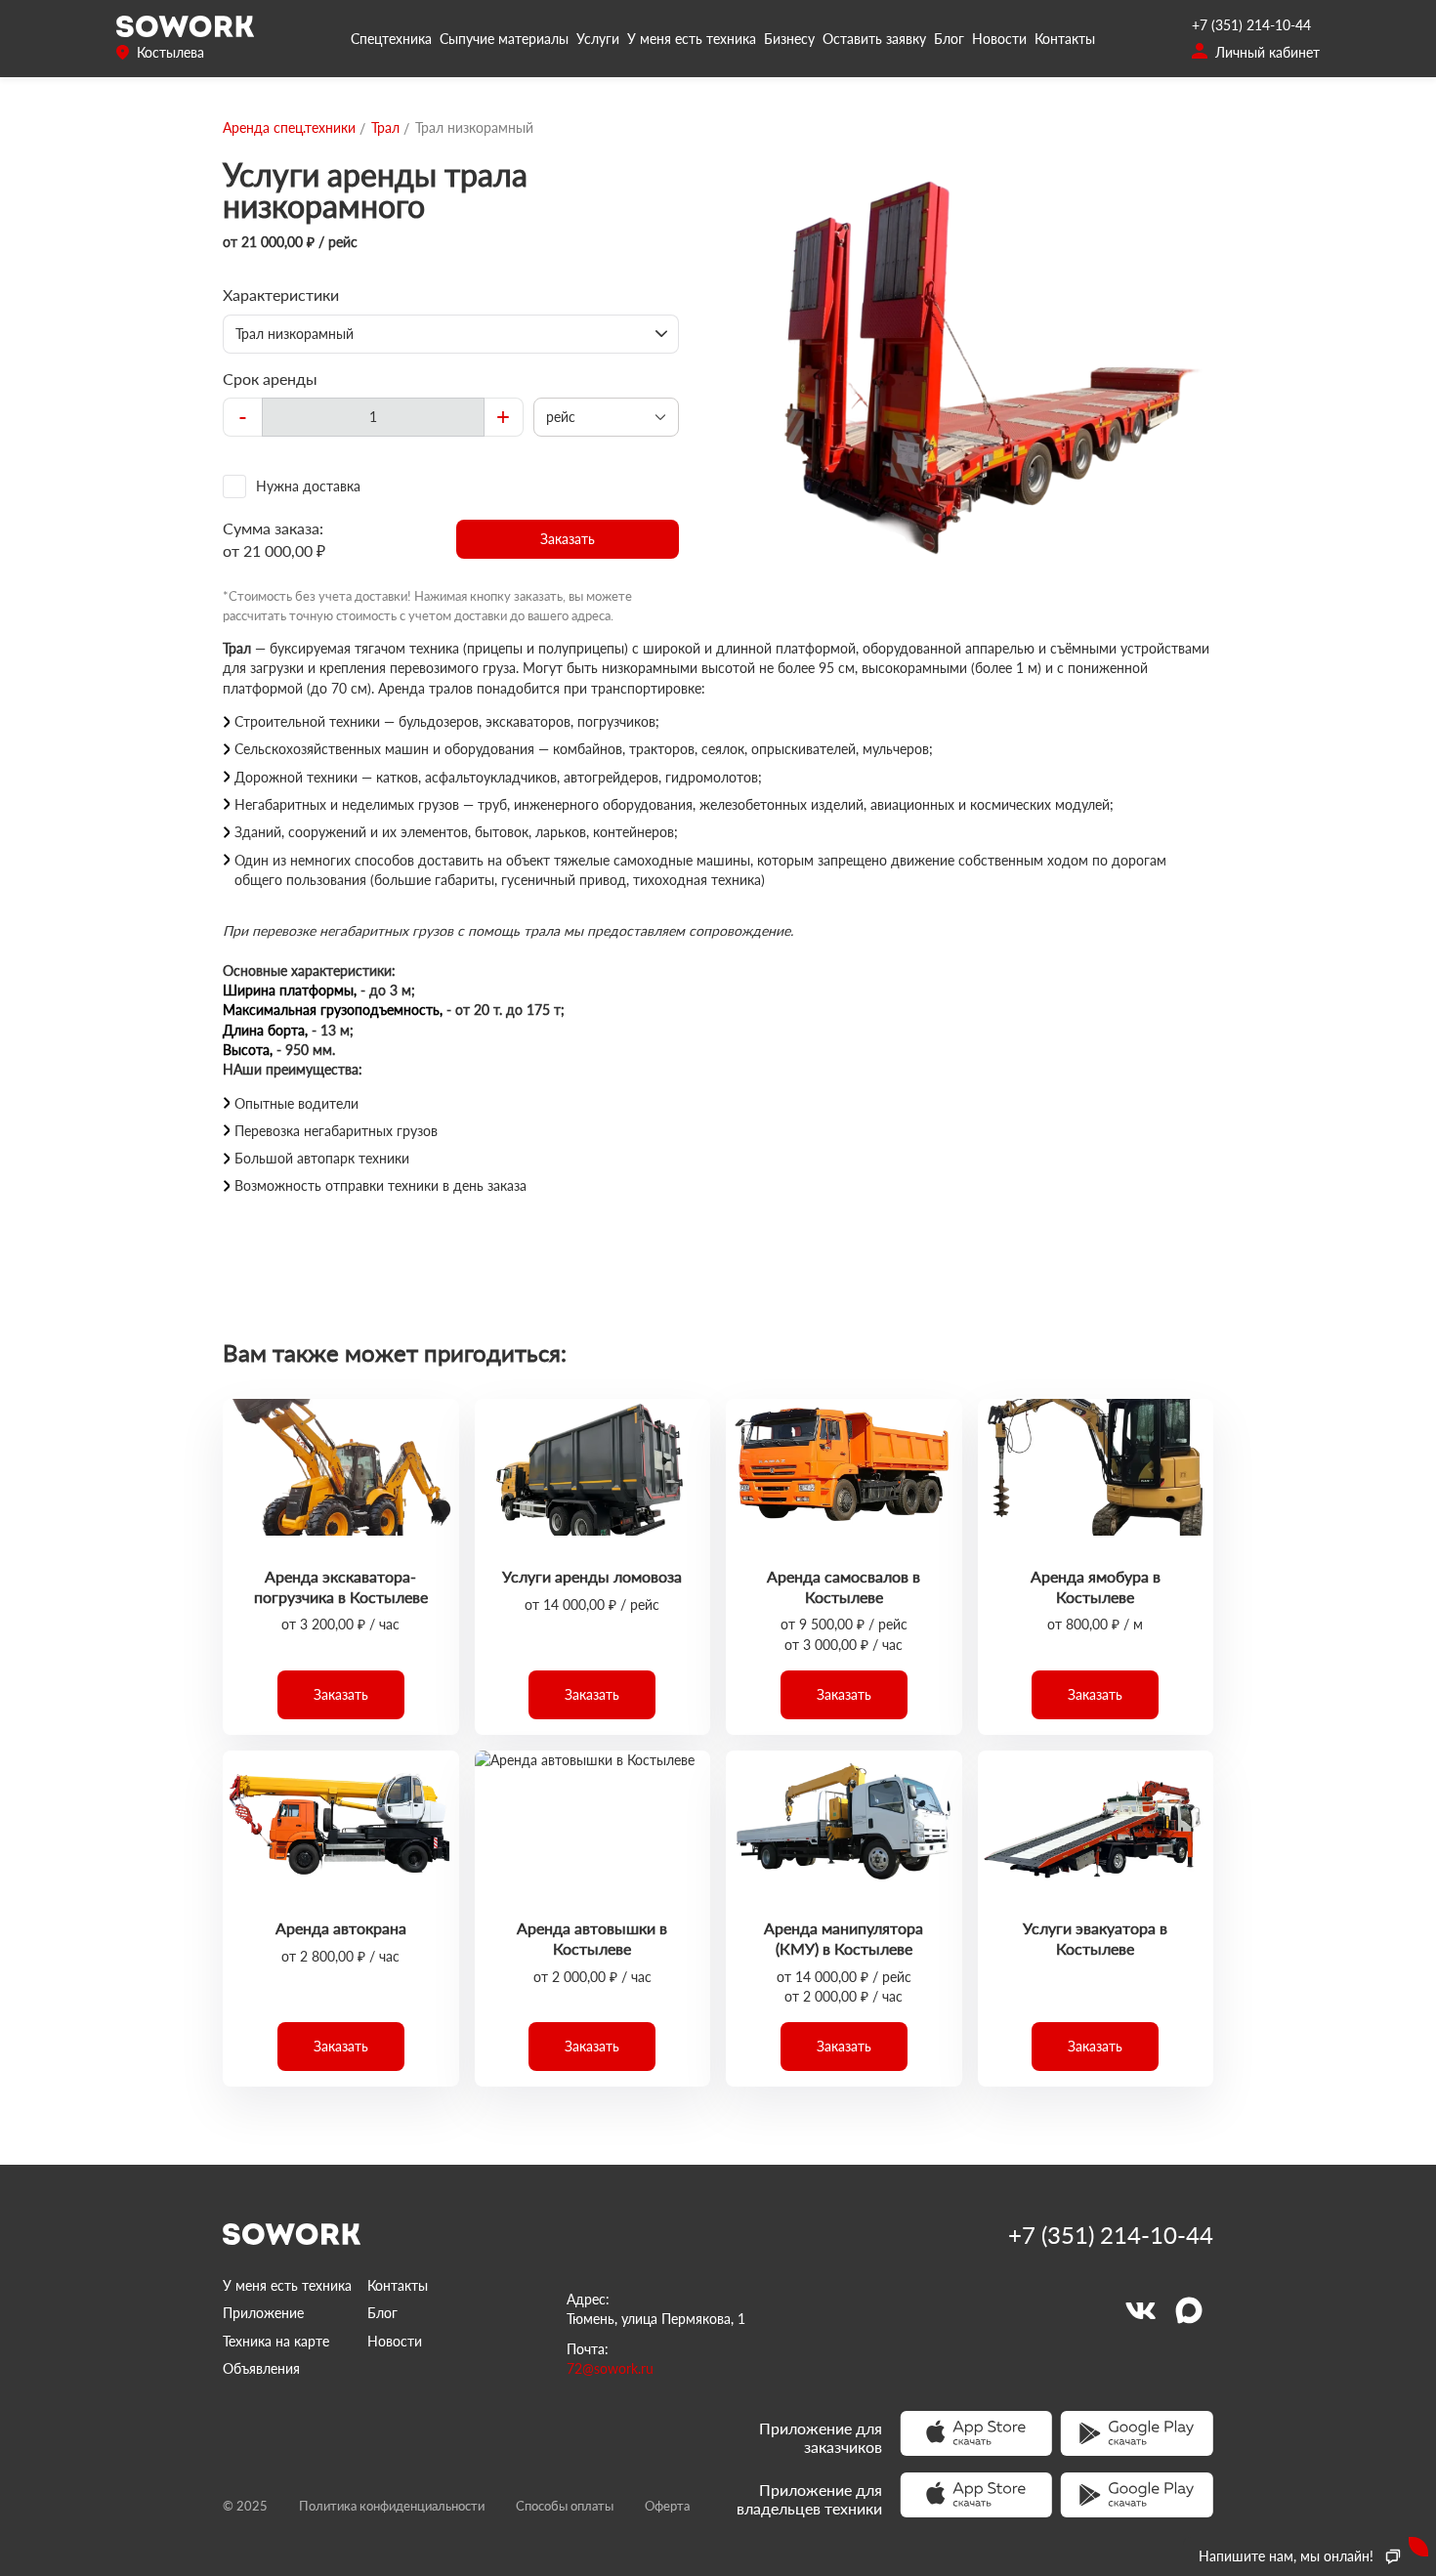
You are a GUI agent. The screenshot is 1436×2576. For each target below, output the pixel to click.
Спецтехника (391, 39)
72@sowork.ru (610, 2368)
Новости (999, 39)
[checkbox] (451, 486)
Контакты (1065, 39)
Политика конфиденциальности (392, 2506)
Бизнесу (789, 39)
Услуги (598, 39)
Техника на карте (276, 2341)
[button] (568, 539)
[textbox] (373, 417)
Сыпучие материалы (504, 39)
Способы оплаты (565, 2506)
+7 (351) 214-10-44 (1251, 25)
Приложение (263, 2313)
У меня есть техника (692, 39)
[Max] (1189, 2310)
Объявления (261, 2368)
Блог (949, 39)
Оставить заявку (874, 39)
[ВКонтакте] (1140, 2310)
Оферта (667, 2506)
